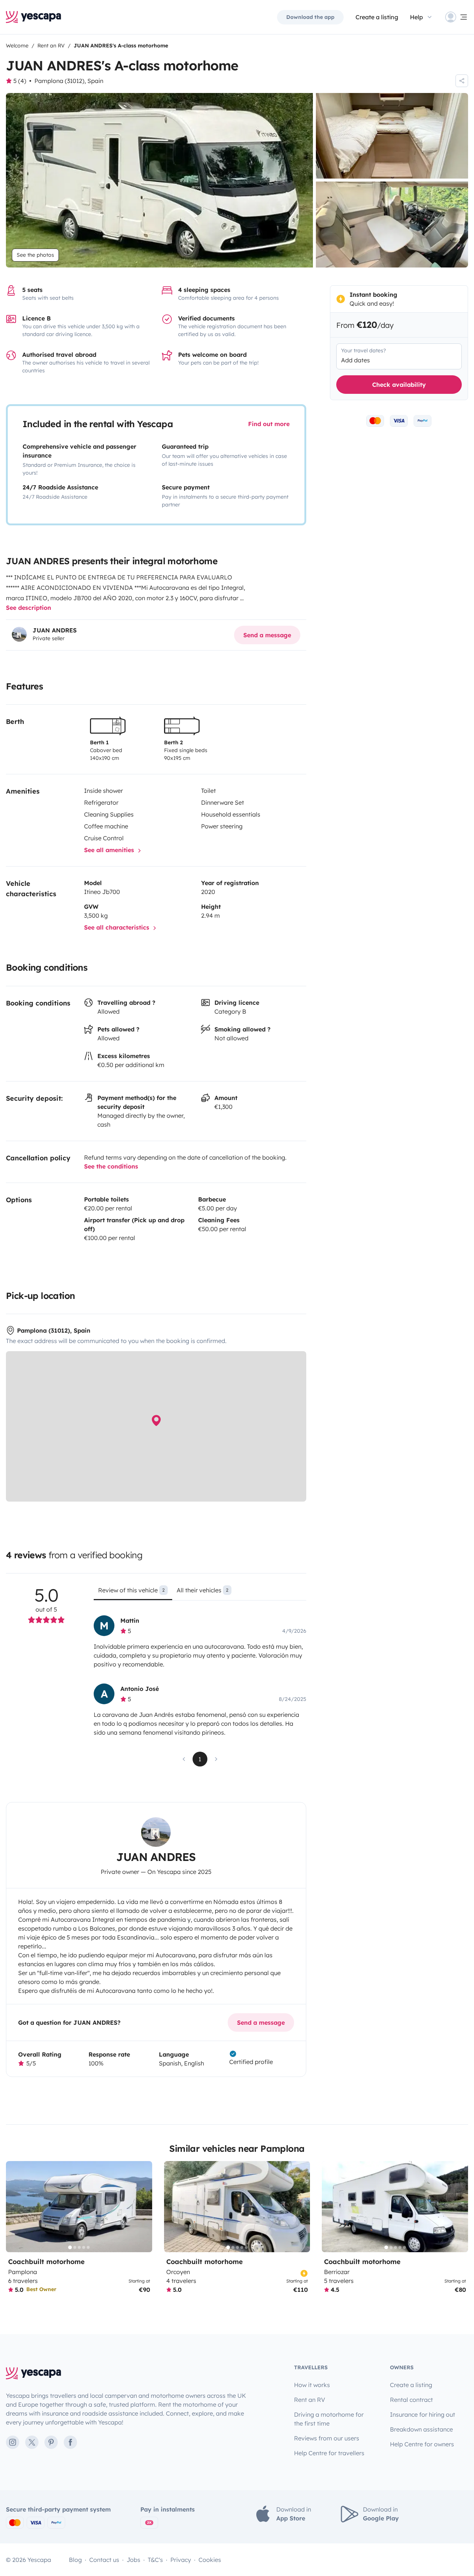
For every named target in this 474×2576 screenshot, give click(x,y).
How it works (312, 2385)
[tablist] (200, 1593)
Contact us (104, 2560)
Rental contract (411, 2400)
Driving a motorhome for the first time (329, 2419)
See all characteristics (118, 927)
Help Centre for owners (422, 2444)
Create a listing (377, 17)
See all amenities (110, 850)
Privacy (181, 2560)
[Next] (143, 2207)
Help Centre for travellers (329, 2453)
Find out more (269, 424)
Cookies (210, 2560)
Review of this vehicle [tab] (131, 1590)
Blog (75, 2560)
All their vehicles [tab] (203, 1590)
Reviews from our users (327, 2438)
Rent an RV (310, 2400)
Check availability (399, 384)
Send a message (267, 635)
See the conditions (111, 1166)
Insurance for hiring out (423, 2414)
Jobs (133, 2560)
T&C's (155, 2560)
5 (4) (20, 81)
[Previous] (15, 2207)
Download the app (310, 17)
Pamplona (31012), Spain (69, 81)
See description (29, 608)
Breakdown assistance (421, 2429)
